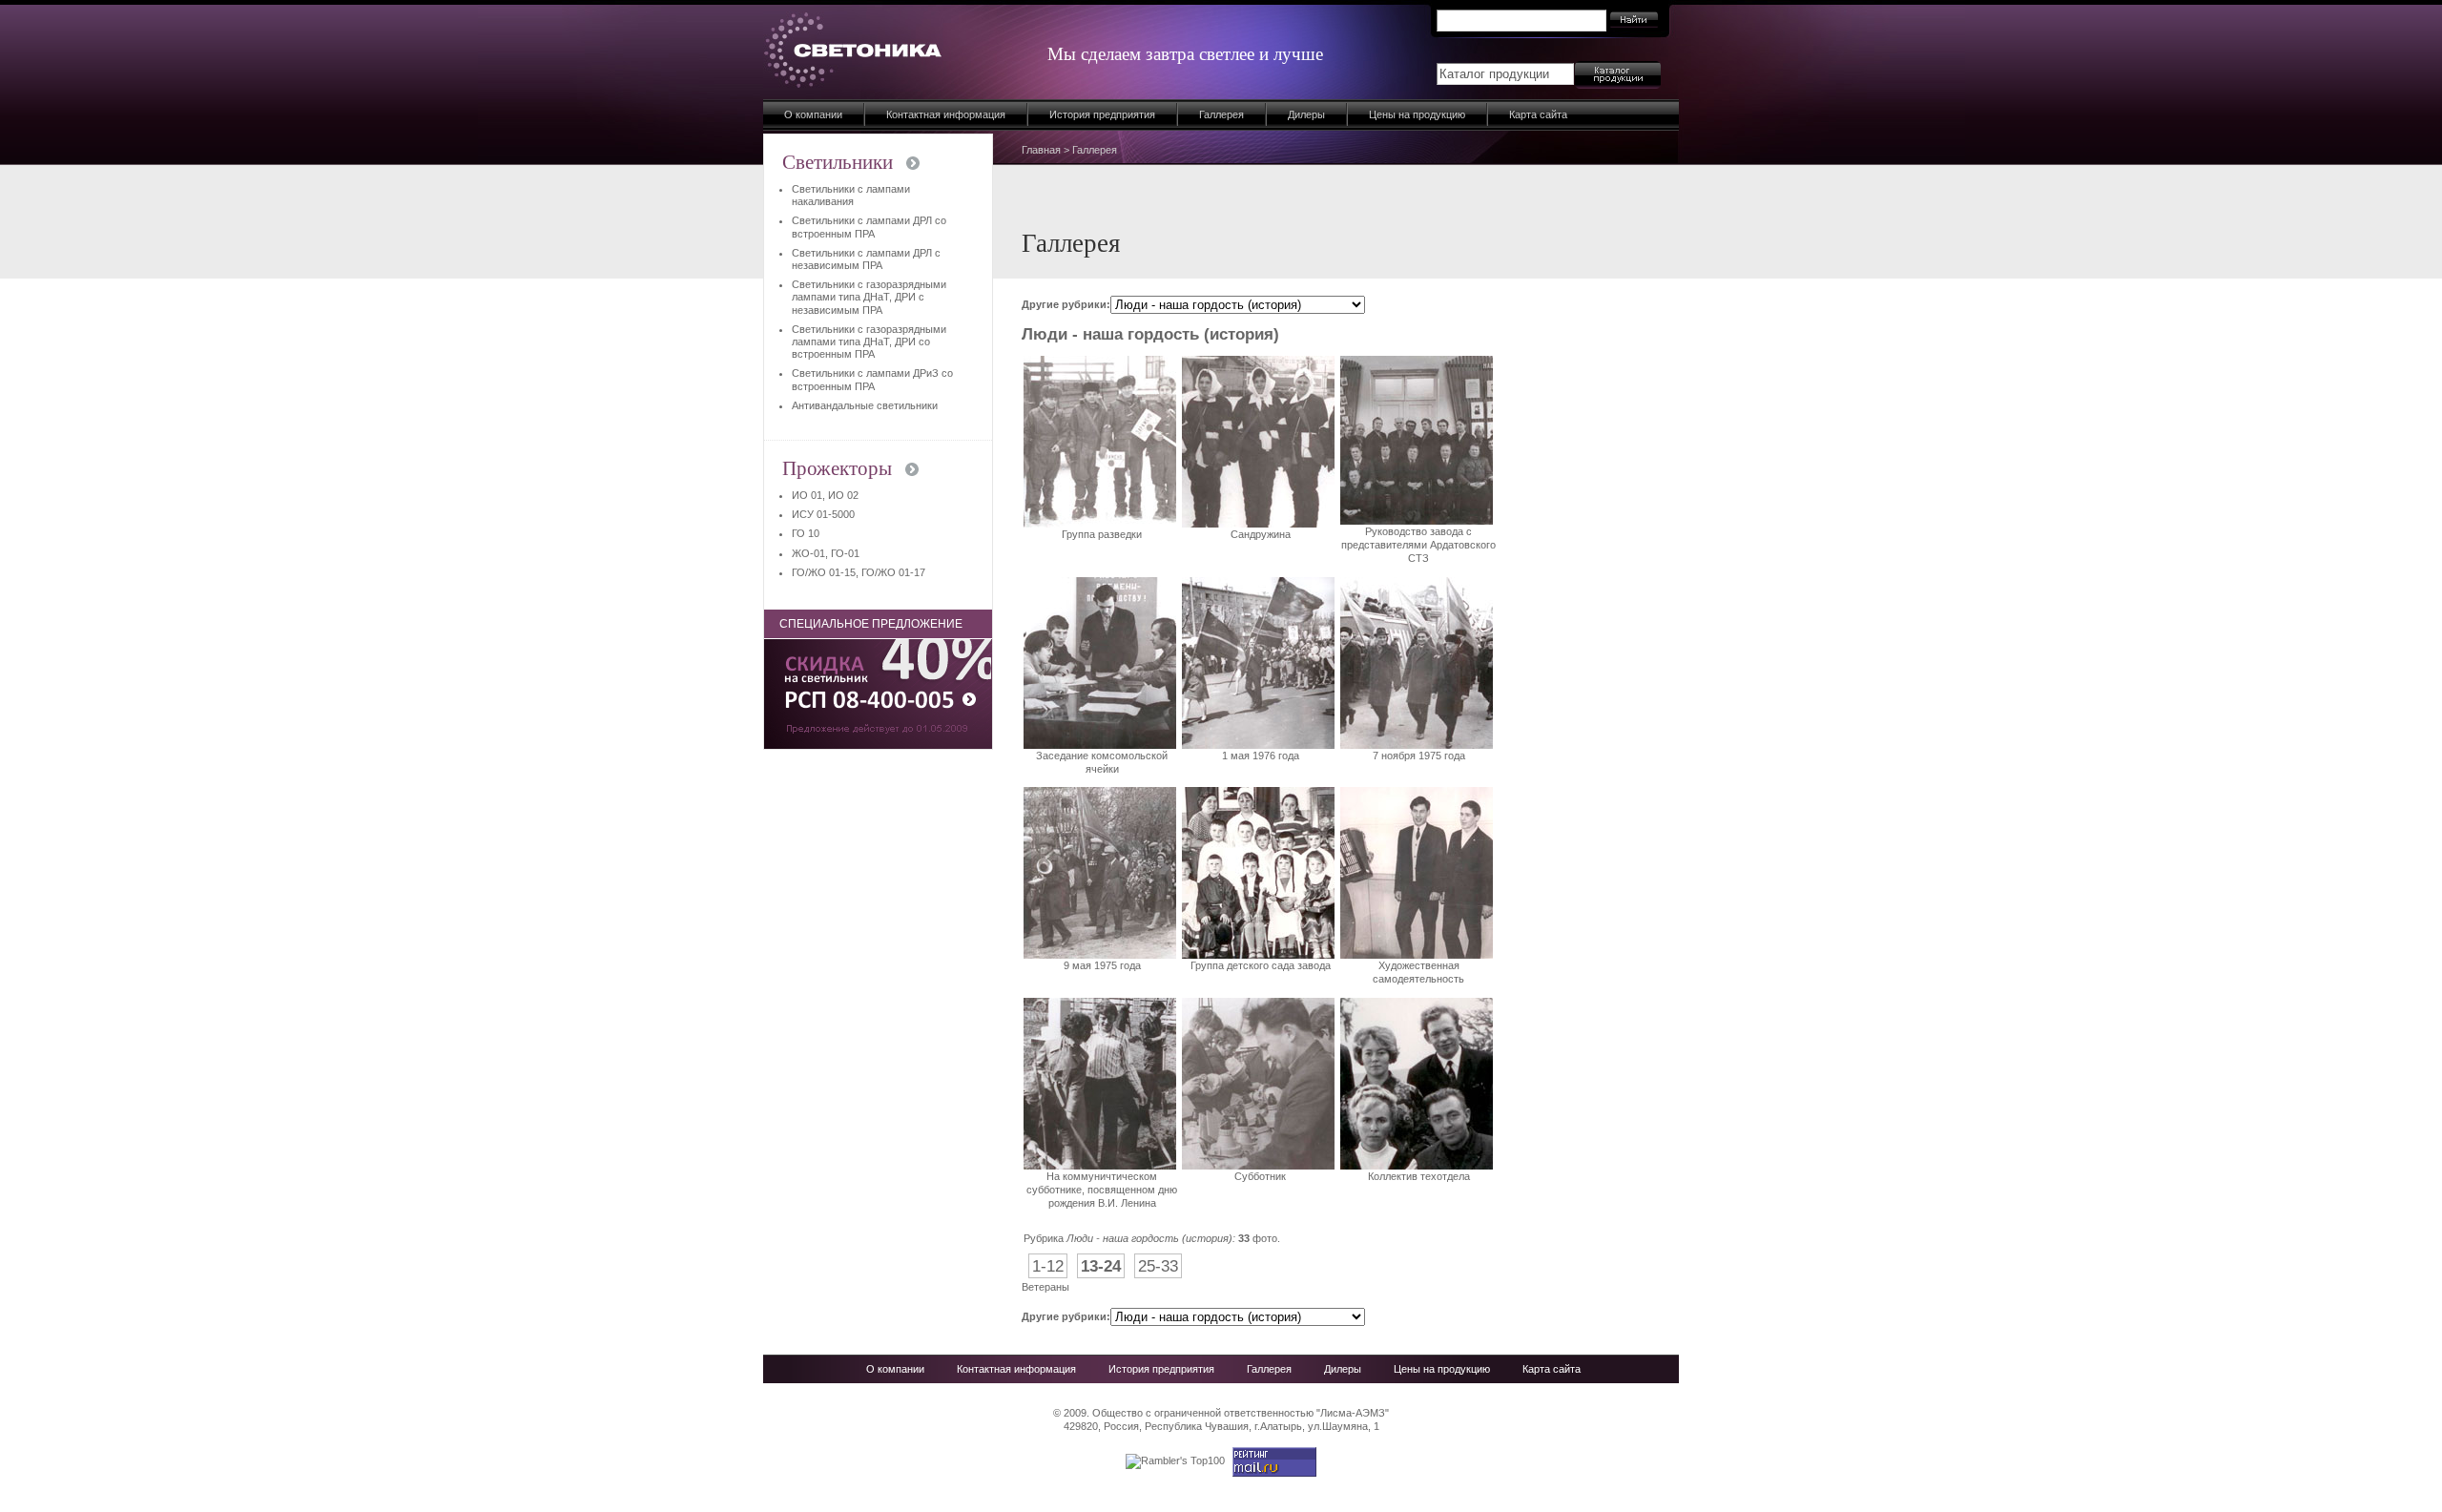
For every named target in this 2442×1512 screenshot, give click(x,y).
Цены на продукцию (1417, 114)
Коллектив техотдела (1419, 1176)
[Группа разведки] (1100, 524)
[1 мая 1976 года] (1258, 745)
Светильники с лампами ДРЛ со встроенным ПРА (869, 227)
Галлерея (1221, 114)
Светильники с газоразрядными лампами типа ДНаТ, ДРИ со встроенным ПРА (869, 342)
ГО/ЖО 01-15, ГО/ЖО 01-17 (859, 572)
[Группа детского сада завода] (1258, 955)
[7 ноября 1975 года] (1417, 745)
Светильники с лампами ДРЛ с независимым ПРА (866, 259)
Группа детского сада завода (1261, 965)
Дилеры (1306, 114)
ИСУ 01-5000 (823, 514)
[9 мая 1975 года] (1100, 955)
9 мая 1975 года (1102, 965)
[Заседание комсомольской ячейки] (1100, 745)
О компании (813, 114)
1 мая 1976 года (1261, 756)
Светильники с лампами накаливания (851, 195)
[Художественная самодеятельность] (1417, 955)
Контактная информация (946, 114)
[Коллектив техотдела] (1417, 1166)
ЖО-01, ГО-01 (826, 553)
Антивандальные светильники (865, 405)
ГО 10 (806, 533)
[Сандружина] (1258, 524)
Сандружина (1261, 534)
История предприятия (1102, 114)
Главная (1041, 150)
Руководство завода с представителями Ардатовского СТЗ (1418, 545)
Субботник (1260, 1176)
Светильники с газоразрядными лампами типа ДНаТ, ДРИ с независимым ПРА (869, 297)
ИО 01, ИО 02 (825, 495)
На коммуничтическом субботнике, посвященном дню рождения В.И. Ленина (1102, 1190)
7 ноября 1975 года (1419, 756)
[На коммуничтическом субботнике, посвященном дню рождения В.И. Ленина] (1100, 1166)
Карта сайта (1538, 114)
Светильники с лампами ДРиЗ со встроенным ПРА (872, 379)
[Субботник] (1258, 1166)
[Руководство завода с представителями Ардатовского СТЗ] (1417, 521)
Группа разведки (1102, 534)
